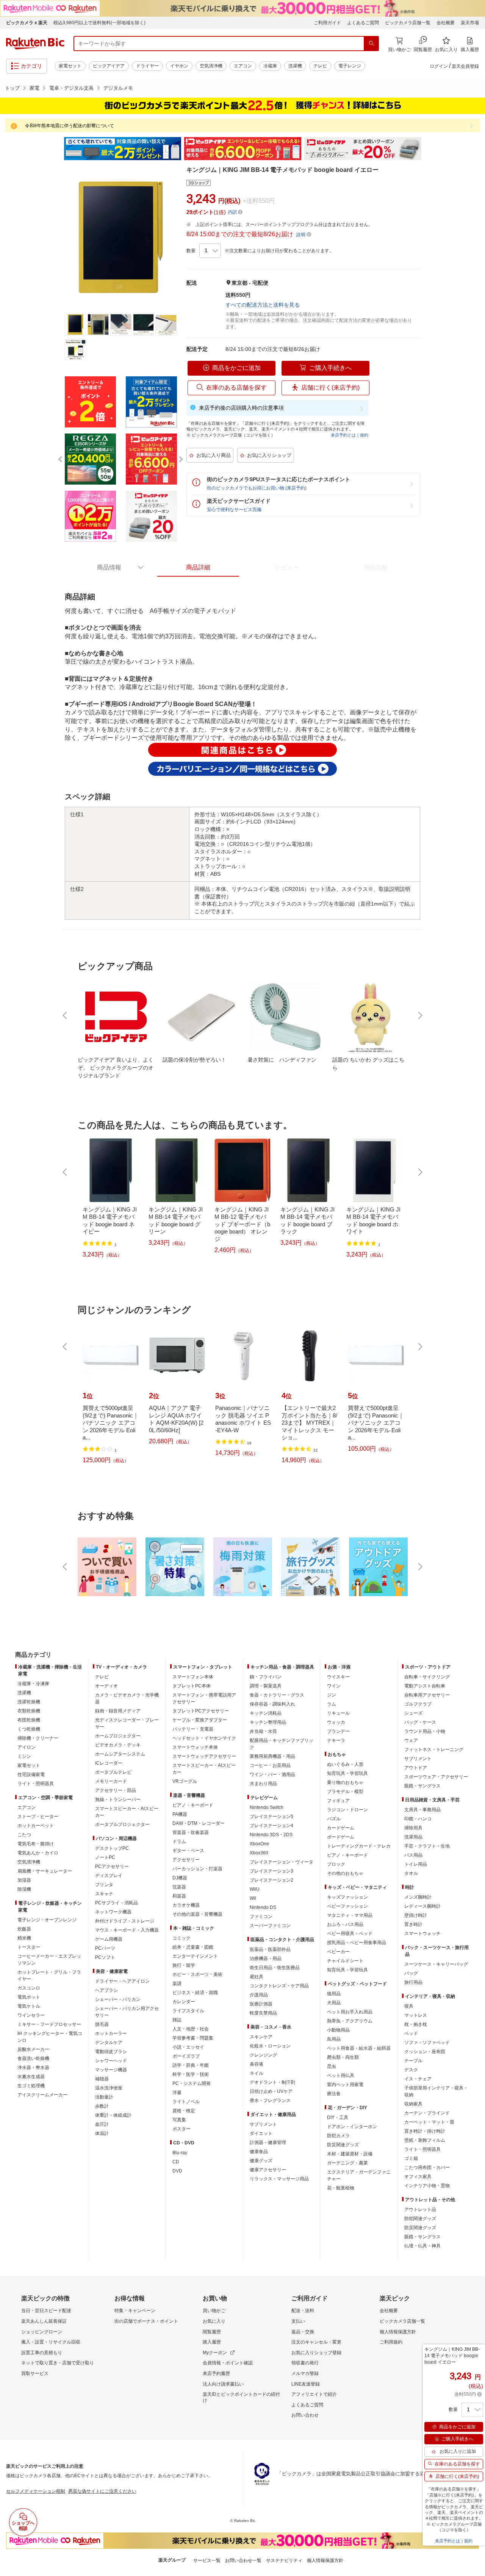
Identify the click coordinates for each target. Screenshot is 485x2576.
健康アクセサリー (268, 2170)
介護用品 (259, 1995)
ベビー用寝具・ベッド (350, 1934)
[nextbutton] (419, 1015)
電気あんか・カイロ (38, 1853)
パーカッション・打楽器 (197, 1869)
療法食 (334, 2094)
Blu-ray (180, 2153)
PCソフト (105, 1957)
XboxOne (259, 1844)
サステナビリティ (284, 2560)
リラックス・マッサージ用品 (279, 2179)
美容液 (257, 2064)
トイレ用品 (416, 1864)
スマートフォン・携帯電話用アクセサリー (204, 1698)
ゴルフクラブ (418, 1704)
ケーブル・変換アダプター (200, 1720)
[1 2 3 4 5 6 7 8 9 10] (210, 251)
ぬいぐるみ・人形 (345, 1764)
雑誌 (177, 2020)
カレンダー (184, 2002)
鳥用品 (334, 2039)
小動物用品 (338, 2030)
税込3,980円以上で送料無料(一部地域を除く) (99, 23)
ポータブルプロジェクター (122, 1824)
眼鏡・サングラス (422, 1786)
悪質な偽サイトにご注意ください (102, 2491)
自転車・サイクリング (427, 1677)
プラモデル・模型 (345, 1792)
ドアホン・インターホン (352, 2127)
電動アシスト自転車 (425, 1686)
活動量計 (104, 2097)
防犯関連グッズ (420, 2219)
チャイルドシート (345, 1961)
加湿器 (24, 1880)
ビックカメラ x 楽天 (27, 23)
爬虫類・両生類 (343, 2057)
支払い (298, 2321)
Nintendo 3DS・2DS (271, 1835)
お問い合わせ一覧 (243, 2560)
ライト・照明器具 (36, 1784)
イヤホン (179, 66)
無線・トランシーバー (118, 1799)
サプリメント (263, 2124)
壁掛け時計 (416, 1915)
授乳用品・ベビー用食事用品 (357, 1943)
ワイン (334, 1686)
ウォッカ (336, 1722)
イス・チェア (418, 2079)
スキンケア (261, 2037)
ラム (332, 1704)
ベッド (411, 2033)
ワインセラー (31, 2015)
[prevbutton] (66, 1015)
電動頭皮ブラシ (111, 2052)
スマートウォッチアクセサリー (204, 1756)
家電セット (70, 66)
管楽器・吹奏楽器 (191, 1832)
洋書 (177, 2093)
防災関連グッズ (343, 2145)
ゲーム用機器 (109, 1939)
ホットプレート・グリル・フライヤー (49, 1976)
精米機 (24, 1938)
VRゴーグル (185, 1781)
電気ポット (29, 1997)
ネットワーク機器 (113, 1912)
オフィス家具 (418, 2177)
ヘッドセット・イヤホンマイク (204, 1738)
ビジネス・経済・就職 (195, 1993)
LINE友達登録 (306, 2384)
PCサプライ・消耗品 (117, 1903)
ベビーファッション (347, 1906)
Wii (253, 1898)
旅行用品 (413, 1982)
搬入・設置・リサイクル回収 (51, 2342)
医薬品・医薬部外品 (270, 1949)
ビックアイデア (109, 66)
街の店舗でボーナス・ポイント (146, 2321)
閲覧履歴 (212, 2332)
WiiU (255, 1889)
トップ (12, 88)
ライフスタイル (188, 2011)
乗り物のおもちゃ (345, 1782)
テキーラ (336, 1740)
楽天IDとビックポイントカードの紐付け (241, 2397)
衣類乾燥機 (29, 1711)
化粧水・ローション (270, 2046)
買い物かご (214, 2311)
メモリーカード (111, 1781)
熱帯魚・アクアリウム (350, 2021)
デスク (411, 2070)
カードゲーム (341, 1828)
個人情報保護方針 (398, 2332)
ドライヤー (147, 66)
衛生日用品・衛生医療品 (275, 1968)
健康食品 (259, 2152)
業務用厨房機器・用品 (272, 1756)
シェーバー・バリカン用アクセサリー (127, 2012)
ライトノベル (186, 2102)
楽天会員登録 (465, 66)
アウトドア (416, 1768)
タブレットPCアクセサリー (201, 1711)
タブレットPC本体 (192, 1686)
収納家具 (413, 2104)
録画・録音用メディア (118, 1711)
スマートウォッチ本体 (195, 1747)
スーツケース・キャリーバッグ (436, 1964)
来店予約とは (343, 435)
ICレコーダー (109, 1763)
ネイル (257, 2073)
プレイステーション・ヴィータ (282, 1862)
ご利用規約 (391, 2342)
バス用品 (413, 1855)
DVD (177, 2171)
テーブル (413, 2061)
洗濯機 (295, 66)
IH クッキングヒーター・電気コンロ (50, 2037)
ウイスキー (338, 1677)
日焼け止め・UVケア (271, 2091)
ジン (332, 1695)
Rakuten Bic (35, 44)
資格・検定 (184, 2111)
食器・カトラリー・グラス (277, 1695)
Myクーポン (215, 2353)
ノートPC (105, 1857)
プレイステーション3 (271, 1871)
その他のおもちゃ (345, 1873)
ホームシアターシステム (120, 1754)
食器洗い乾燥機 (33, 2058)
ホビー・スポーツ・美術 (197, 1974)
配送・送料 (303, 2311)
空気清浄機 (211, 66)
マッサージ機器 (111, 2070)
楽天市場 (470, 23)
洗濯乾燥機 (29, 1702)
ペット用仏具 (341, 2075)
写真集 (179, 2120)
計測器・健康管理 (268, 2143)
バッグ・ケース (420, 1722)
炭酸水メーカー (33, 2049)
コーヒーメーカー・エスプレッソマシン (49, 1960)
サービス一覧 (207, 2560)
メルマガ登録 (305, 2373)
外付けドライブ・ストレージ (125, 1921)
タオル (411, 1873)
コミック (181, 1938)
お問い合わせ (305, 2415)
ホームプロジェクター (118, 1736)
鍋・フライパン (266, 1677)
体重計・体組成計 (113, 2115)
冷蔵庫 (270, 66)
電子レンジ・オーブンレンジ (47, 1920)
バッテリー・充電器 (193, 1729)
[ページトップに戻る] (474, 1640)
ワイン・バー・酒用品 (272, 1775)
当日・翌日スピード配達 (46, 2311)
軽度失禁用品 (263, 2013)
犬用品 (334, 2003)
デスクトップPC (112, 1848)
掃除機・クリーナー (38, 1738)
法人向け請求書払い (223, 2384)
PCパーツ (105, 1948)
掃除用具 (413, 1828)
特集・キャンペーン (135, 2311)
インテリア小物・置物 (427, 2186)
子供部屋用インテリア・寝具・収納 (436, 2091)
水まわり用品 (263, 1784)
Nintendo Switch (267, 1807)
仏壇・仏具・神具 (422, 2246)
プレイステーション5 (271, 1817)
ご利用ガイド (327, 23)
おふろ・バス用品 (345, 1924)
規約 (364, 435)
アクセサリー (186, 1860)
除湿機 (24, 1889)
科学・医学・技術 (191, 2074)
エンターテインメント (195, 1956)
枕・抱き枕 (416, 2024)
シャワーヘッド (111, 2061)
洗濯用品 (413, 1837)
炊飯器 (24, 1929)
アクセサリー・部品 (116, 1790)
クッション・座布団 (425, 2052)
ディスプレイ (109, 1876)
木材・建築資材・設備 (350, 2154)
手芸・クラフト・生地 (427, 1846)
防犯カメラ (338, 2136)
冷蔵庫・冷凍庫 (33, 1684)
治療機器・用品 (266, 1959)
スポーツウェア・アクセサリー (436, 1777)
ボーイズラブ (186, 2056)
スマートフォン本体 (193, 1677)
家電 (34, 88)
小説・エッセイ (188, 2047)
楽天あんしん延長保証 (44, 2321)
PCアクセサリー (112, 1867)
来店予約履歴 (216, 2373)
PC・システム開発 (192, 2083)
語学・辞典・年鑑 (191, 2065)
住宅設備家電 (31, 1775)
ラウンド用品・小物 (425, 1731)
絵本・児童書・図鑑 (193, 1947)
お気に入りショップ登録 (316, 2353)
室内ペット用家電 (345, 2085)
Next (428, 149)
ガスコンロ (29, 1988)
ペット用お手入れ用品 (350, 2012)
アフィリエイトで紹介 (314, 2394)
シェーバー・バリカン (118, 1999)
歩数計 (102, 2106)
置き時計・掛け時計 (425, 2131)
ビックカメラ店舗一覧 (408, 23)
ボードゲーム (341, 1837)
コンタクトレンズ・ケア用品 (279, 1986)
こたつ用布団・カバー (427, 2167)
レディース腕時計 (422, 1906)
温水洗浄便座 (109, 2088)
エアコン (243, 66)
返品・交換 (303, 2332)
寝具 (409, 2006)
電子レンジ (350, 66)
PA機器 (180, 1814)
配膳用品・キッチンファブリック (282, 1744)
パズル (334, 1819)
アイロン (27, 1747)
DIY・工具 (338, 2118)
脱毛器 (102, 2024)
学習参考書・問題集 (193, 2038)
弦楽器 (179, 1887)
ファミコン (261, 1916)
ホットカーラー (111, 2033)
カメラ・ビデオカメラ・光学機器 (127, 1698)
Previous (57, 149)
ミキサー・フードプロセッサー (49, 2024)
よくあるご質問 (363, 23)
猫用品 (334, 1994)
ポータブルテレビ (113, 1772)
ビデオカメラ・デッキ (118, 1745)
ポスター (181, 2129)
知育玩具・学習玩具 (347, 1773)
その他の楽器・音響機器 (197, 1914)
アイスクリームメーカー (42, 2095)
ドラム (179, 1842)
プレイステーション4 (271, 1826)
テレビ (320, 66)
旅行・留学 (184, 1965)
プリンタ (104, 1885)
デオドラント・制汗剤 (272, 2082)
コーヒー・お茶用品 (270, 1765)
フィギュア (338, 1801)
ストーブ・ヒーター (38, 1817)
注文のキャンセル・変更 (316, 2342)
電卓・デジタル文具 (71, 88)
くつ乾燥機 (29, 1729)
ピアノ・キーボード (193, 1805)
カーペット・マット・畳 (429, 2122)
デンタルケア (109, 2043)
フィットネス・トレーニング (434, 1750)
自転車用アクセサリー (427, 1695)
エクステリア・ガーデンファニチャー (359, 2175)
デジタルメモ (118, 88)
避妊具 (257, 1977)
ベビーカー (338, 1952)
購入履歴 (212, 2342)
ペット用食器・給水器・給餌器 (359, 2048)
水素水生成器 (31, 2077)
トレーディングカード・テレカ (359, 1846)
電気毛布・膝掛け (36, 1844)
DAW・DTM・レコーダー (199, 1823)
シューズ (413, 1713)
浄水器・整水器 (33, 2068)
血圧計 (102, 2124)
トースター (29, 1947)
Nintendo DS (263, 1907)
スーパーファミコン (270, 1926)
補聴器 (102, 2079)
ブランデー (338, 1731)
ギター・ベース (188, 1851)
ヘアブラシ (106, 1990)
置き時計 (413, 1924)
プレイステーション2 (271, 1880)
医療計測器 (261, 2004)
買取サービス (35, 2373)
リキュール (338, 1713)
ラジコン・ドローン (347, 1810)
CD (176, 2162)
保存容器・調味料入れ (272, 1704)
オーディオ (106, 1686)
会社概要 (446, 23)
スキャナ (104, 1894)
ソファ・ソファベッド (427, 2043)
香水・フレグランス (270, 2100)
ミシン (24, 1756)
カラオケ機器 (186, 1905)
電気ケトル (29, 2006)
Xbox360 (259, 1853)
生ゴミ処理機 (31, 2086)
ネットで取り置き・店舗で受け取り (58, 2363)
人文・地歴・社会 (191, 2029)
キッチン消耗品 (266, 1713)
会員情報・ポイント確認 (228, 2363)
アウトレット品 (420, 2210)
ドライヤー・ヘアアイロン (122, 1981)
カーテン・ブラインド (427, 2113)
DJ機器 (180, 1878)
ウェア (411, 1740)
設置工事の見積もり (42, 2353)
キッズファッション (347, 1897)
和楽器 (179, 1896)
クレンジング (263, 2055)
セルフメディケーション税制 (36, 2491)
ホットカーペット (36, 1826)
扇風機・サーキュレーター (45, 1871)
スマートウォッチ (422, 1934)
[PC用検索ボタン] (371, 44)
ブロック (336, 1864)
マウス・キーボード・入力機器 (127, 1930)
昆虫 (332, 2066)
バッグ (411, 1973)
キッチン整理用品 (268, 1722)
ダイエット (261, 2133)
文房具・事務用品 (422, 1810)
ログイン (439, 66)
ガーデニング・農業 (347, 2163)
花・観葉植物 (341, 2188)
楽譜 (177, 1983)
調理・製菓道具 (266, 1686)
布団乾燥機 (29, 1720)
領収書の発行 (305, 2363)
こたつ (24, 1835)
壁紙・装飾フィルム (425, 2140)
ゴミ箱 (411, 2158)
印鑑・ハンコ (418, 1819)
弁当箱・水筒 (263, 1731)
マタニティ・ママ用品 (350, 1915)
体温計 (102, 2133)
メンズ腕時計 (418, 1897)
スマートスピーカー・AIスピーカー (127, 1812)
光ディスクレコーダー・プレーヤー (127, 1723)
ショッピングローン (42, 2332)
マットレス (416, 2015)
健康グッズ (261, 2161)
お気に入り (214, 2321)
